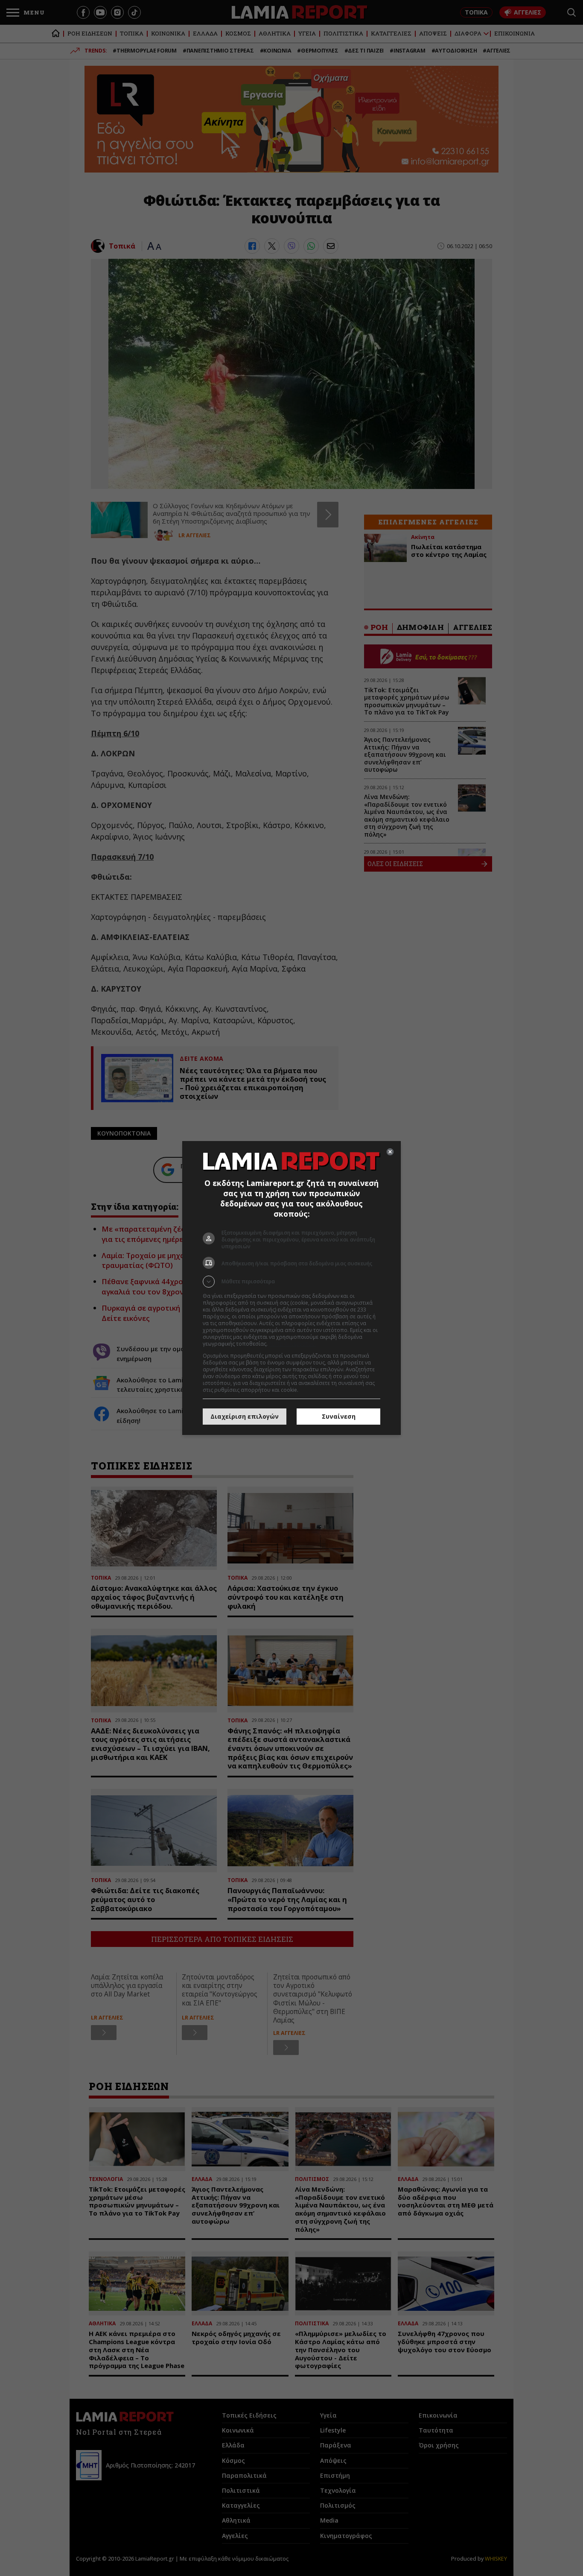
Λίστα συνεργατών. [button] (292, 1344)
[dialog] (291, 1288)
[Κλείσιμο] (390, 1152)
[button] (291, 1282)
